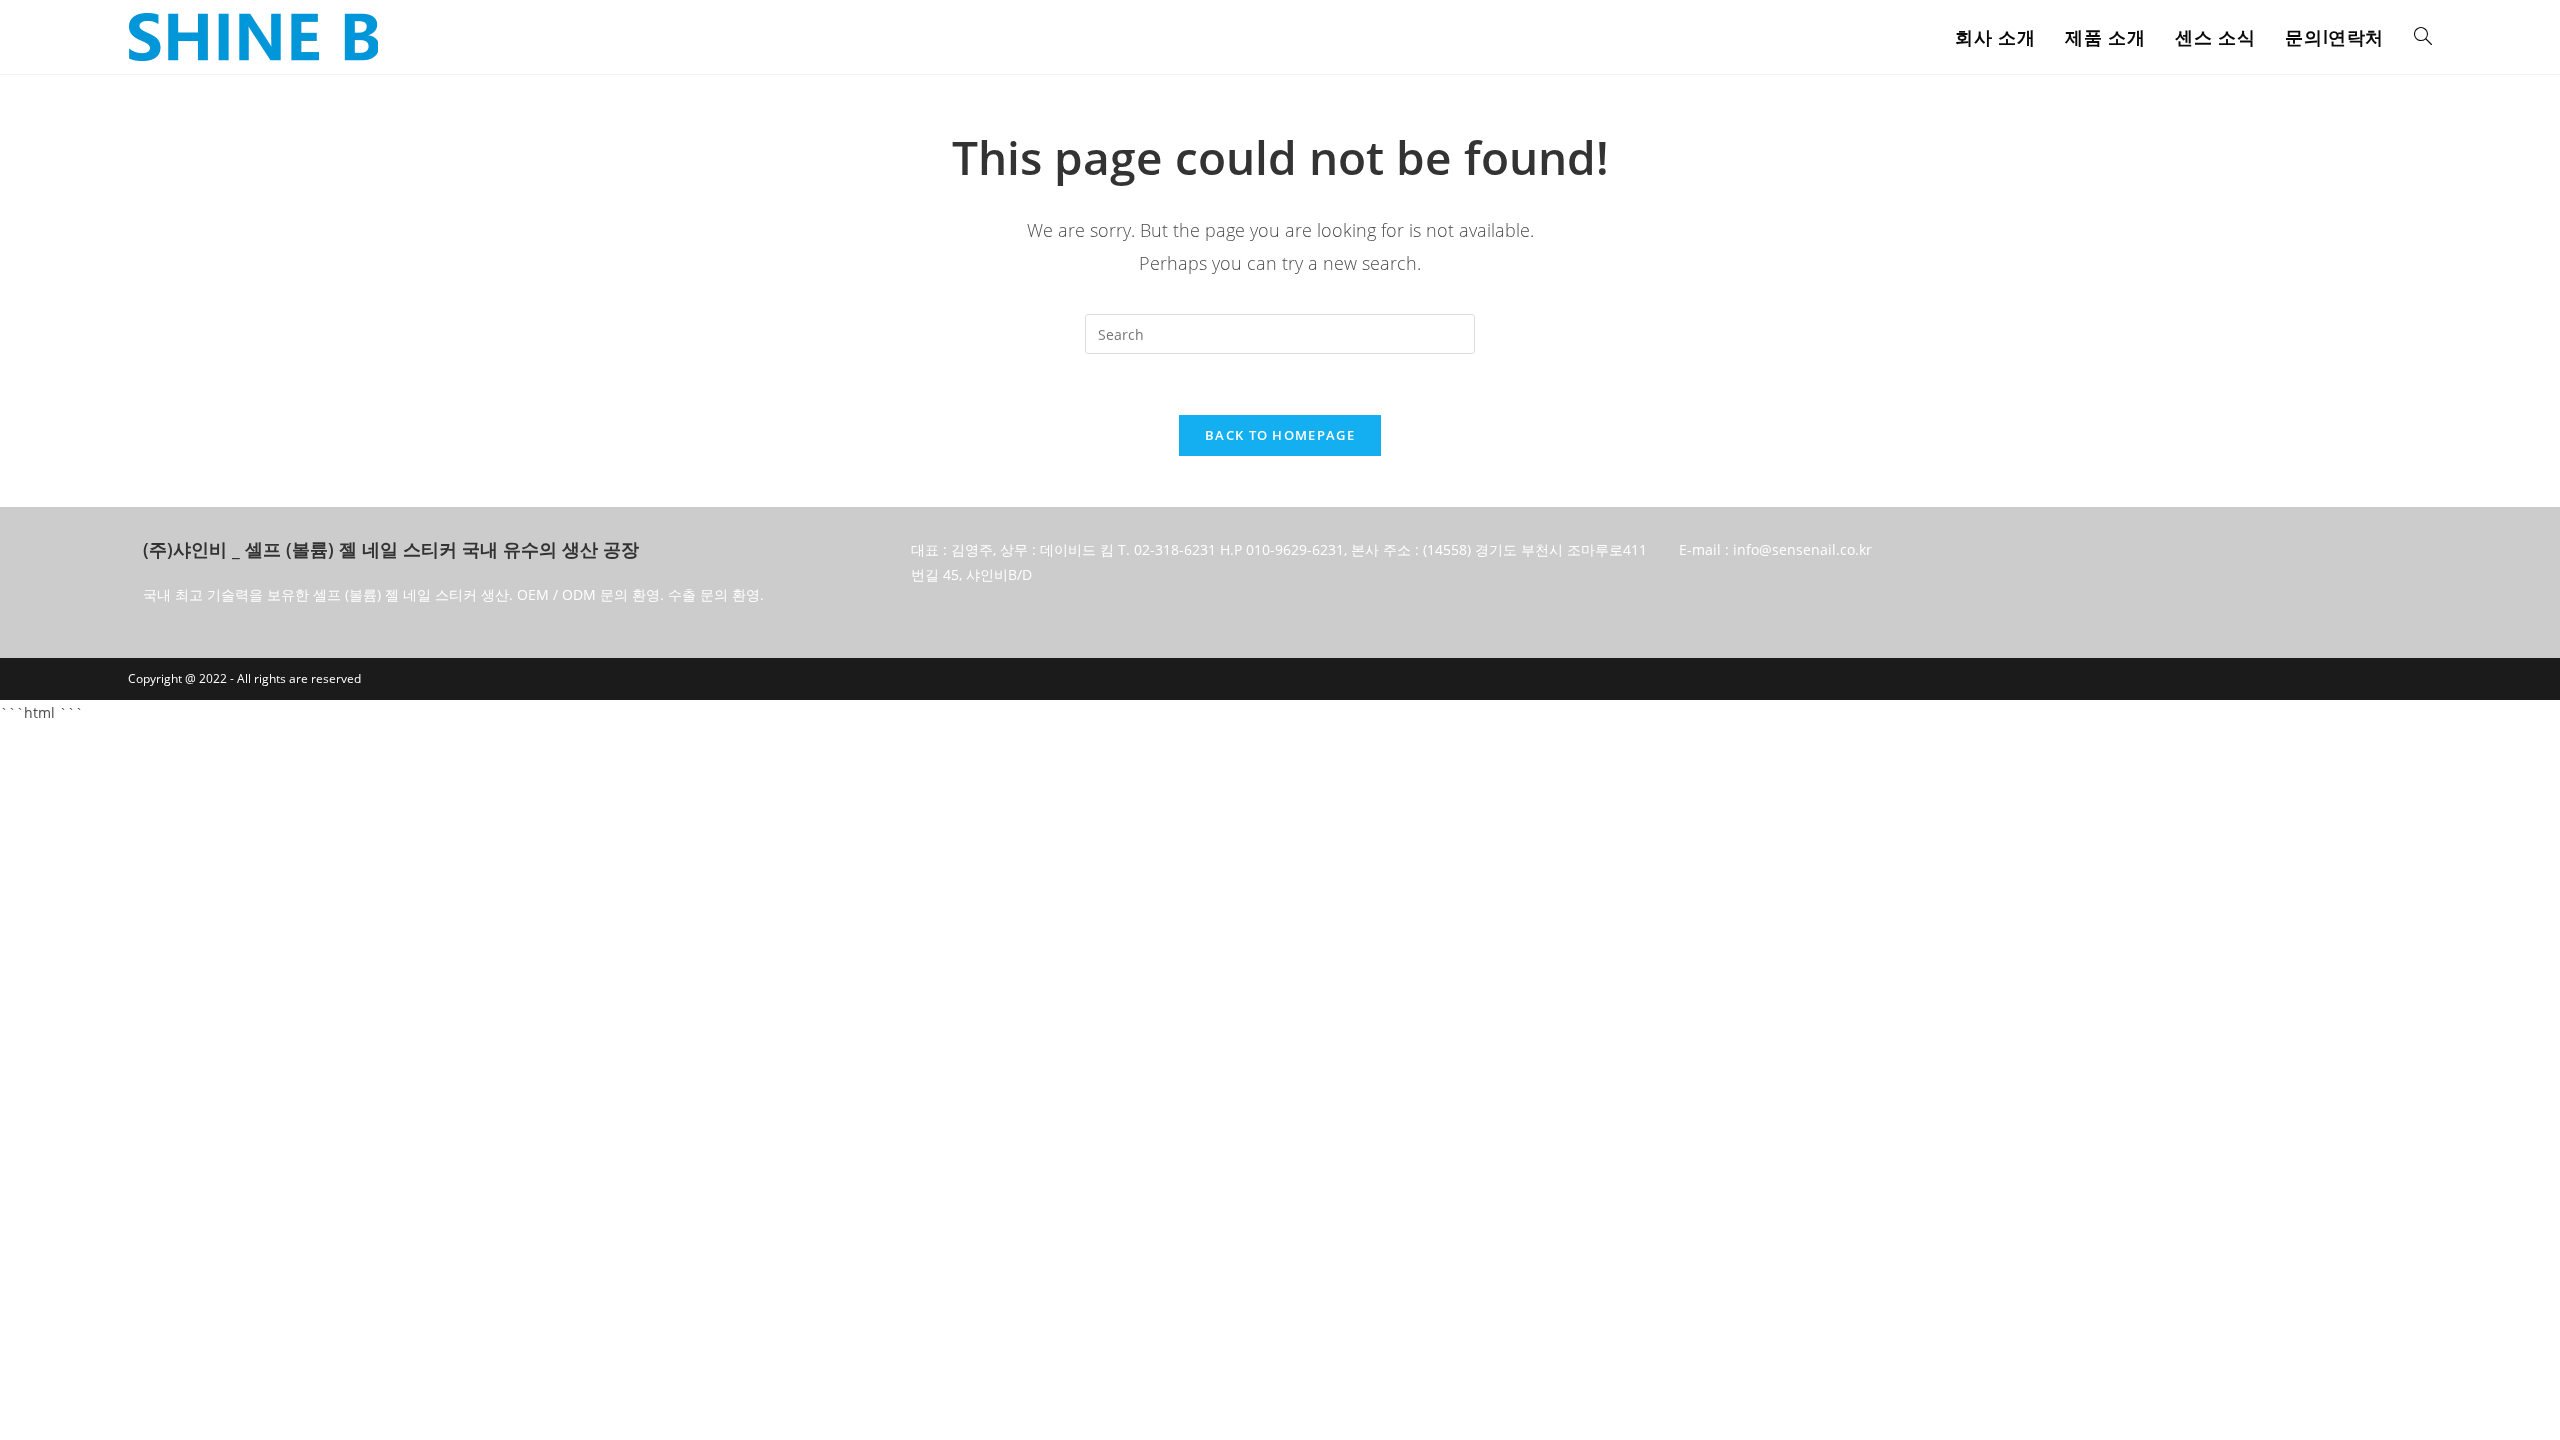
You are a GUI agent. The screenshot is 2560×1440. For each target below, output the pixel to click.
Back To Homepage (1280, 435)
